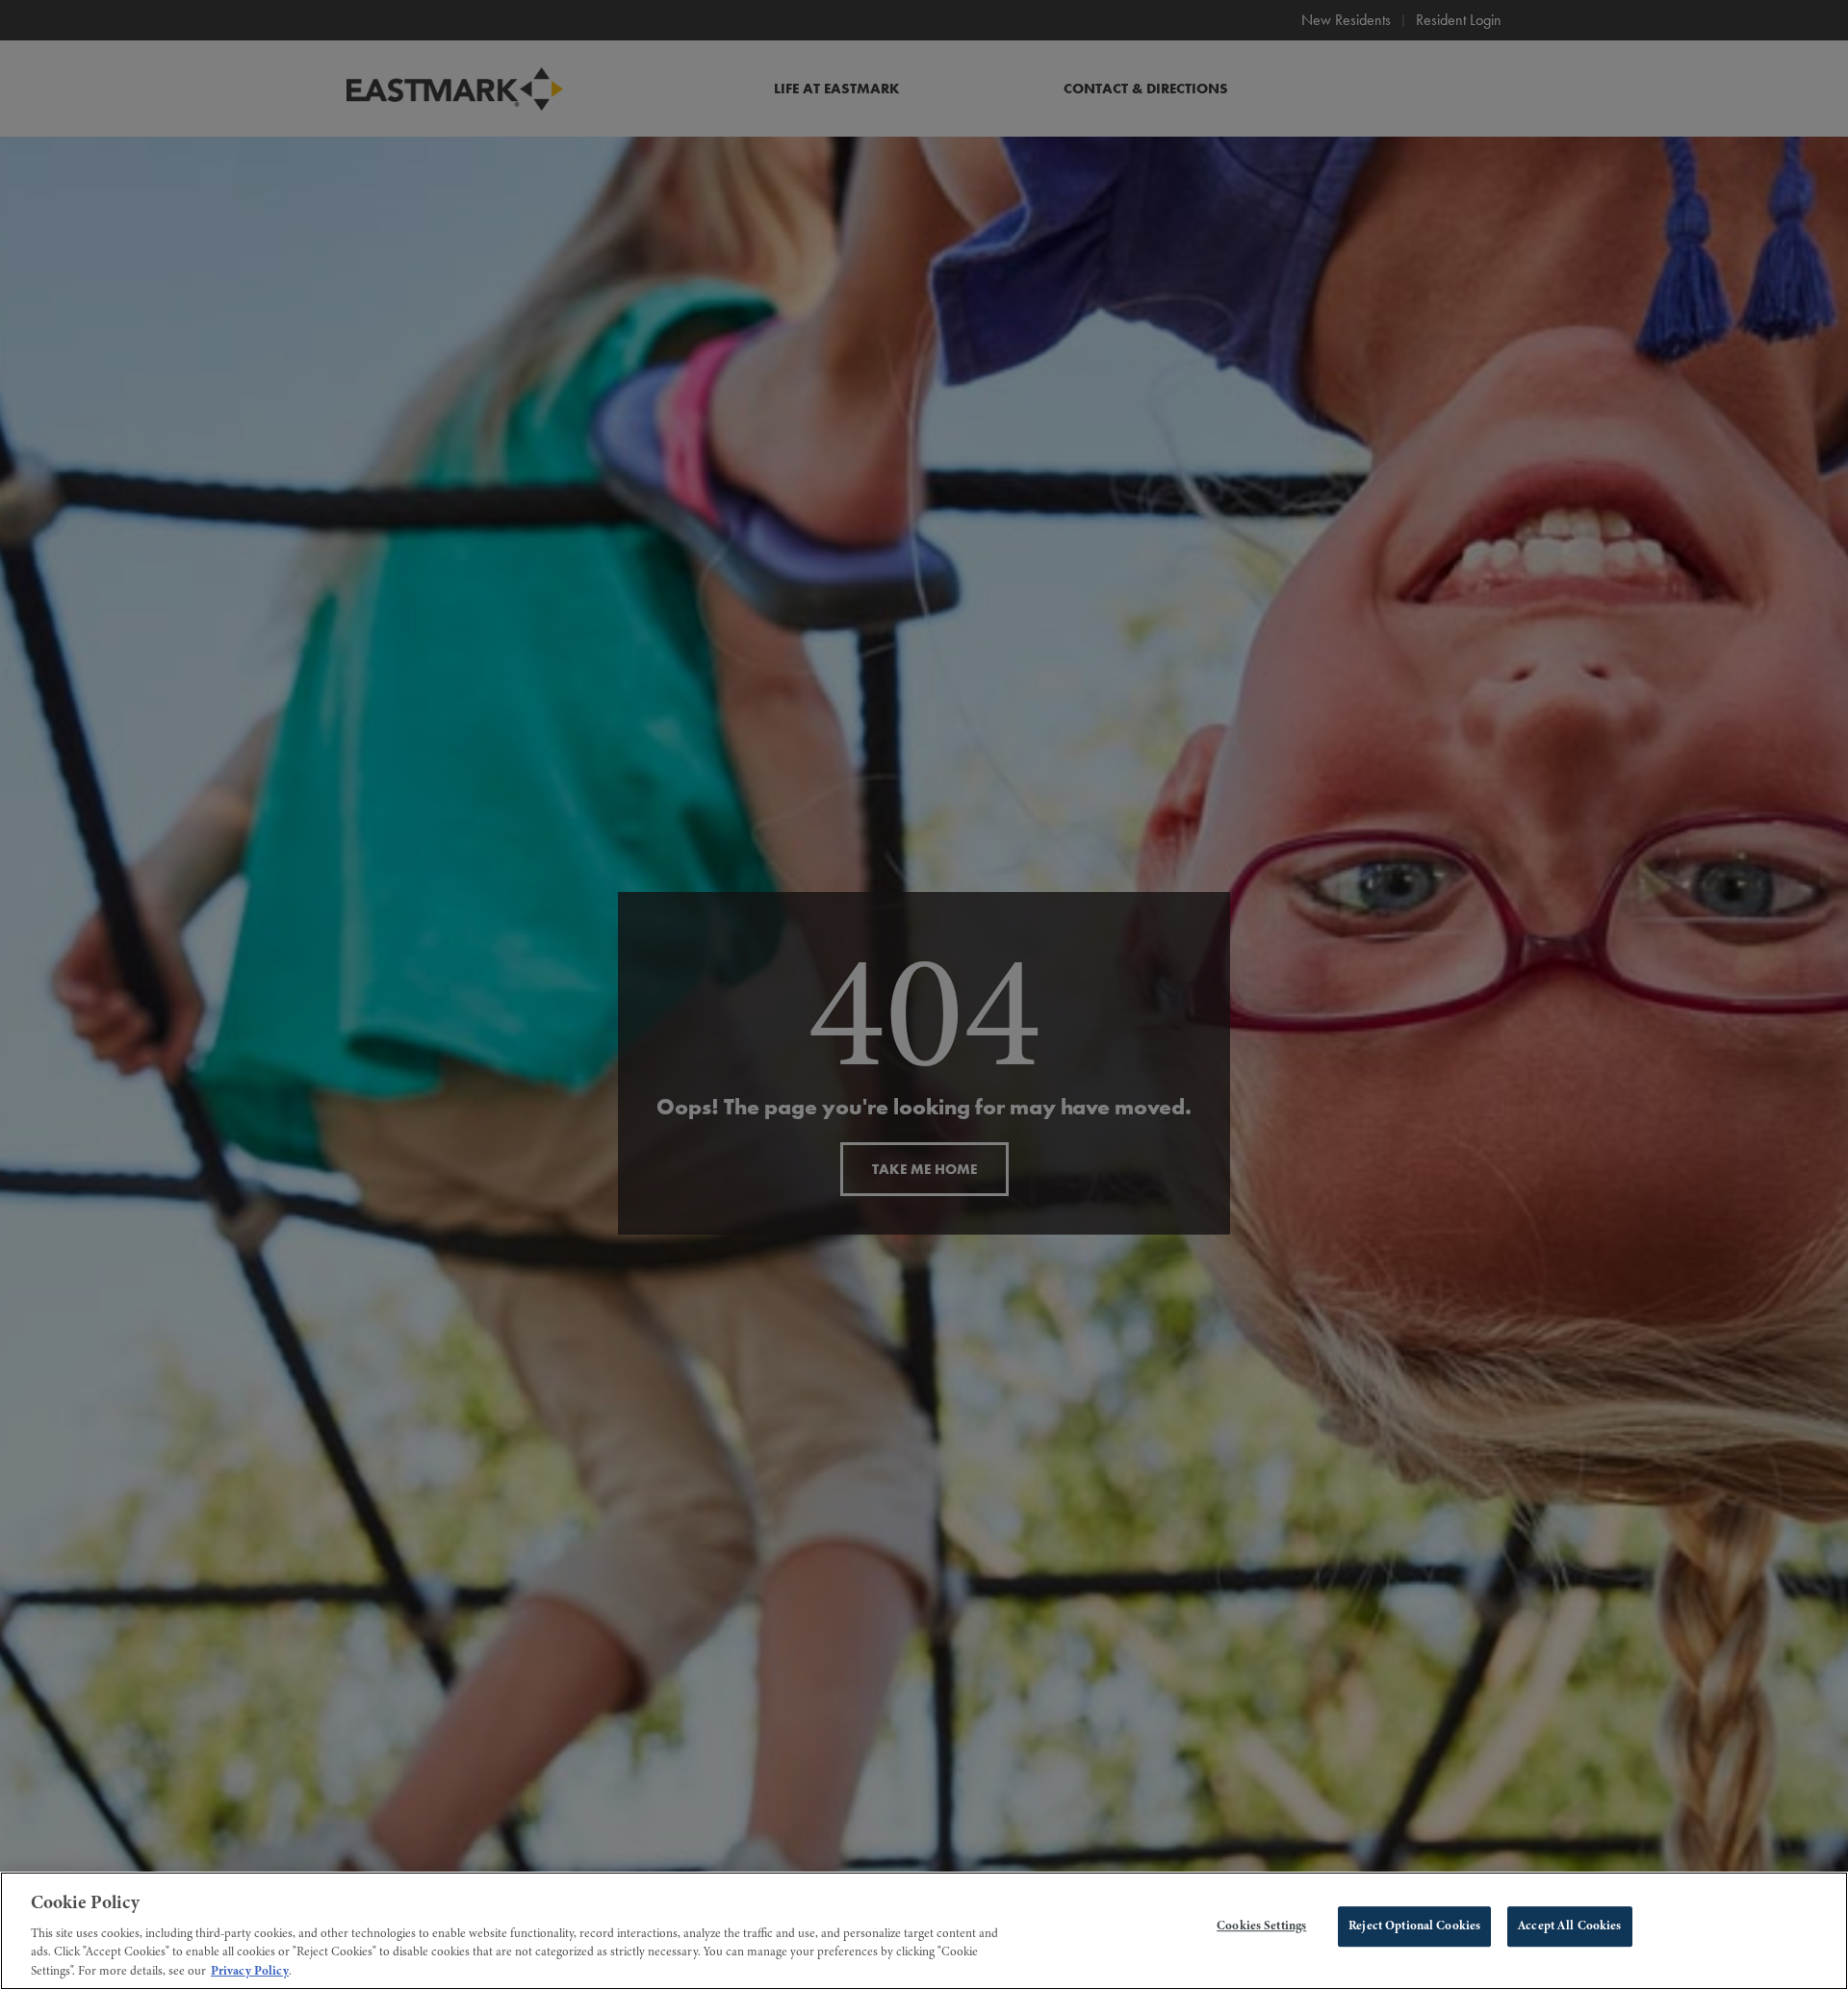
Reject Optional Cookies (1414, 1926)
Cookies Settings (1261, 1926)
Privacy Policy (250, 1970)
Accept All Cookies (1569, 1926)
